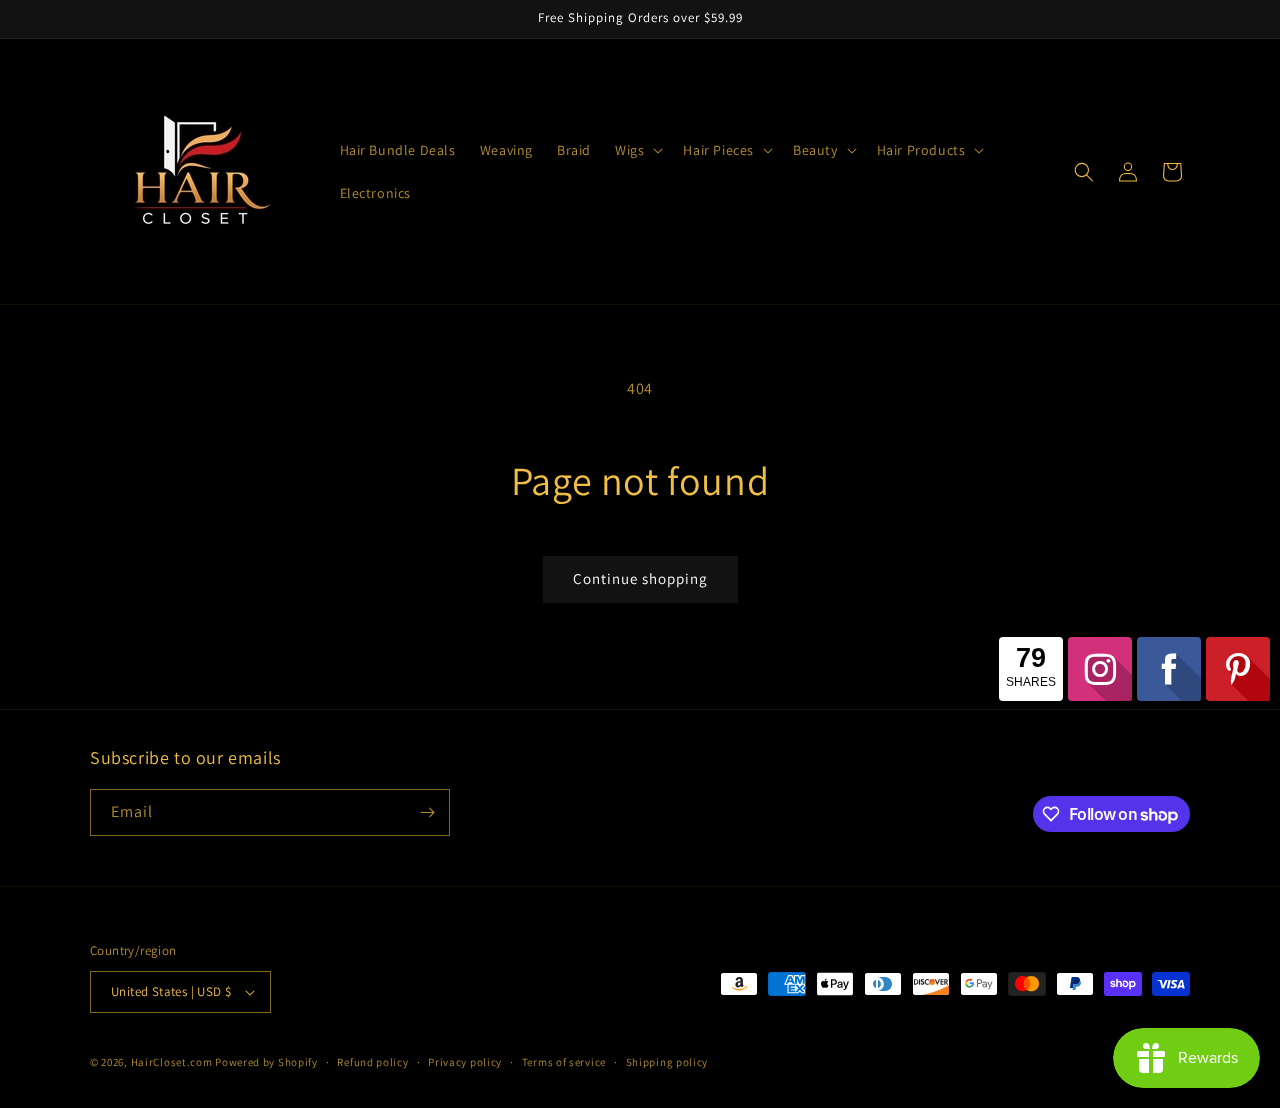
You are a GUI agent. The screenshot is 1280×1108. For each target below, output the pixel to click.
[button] (637, 150)
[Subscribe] (427, 812)
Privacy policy (465, 1062)
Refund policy (372, 1062)
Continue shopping (640, 578)
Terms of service (564, 1062)
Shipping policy (667, 1062)
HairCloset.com (172, 1062)
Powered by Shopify (266, 1062)
